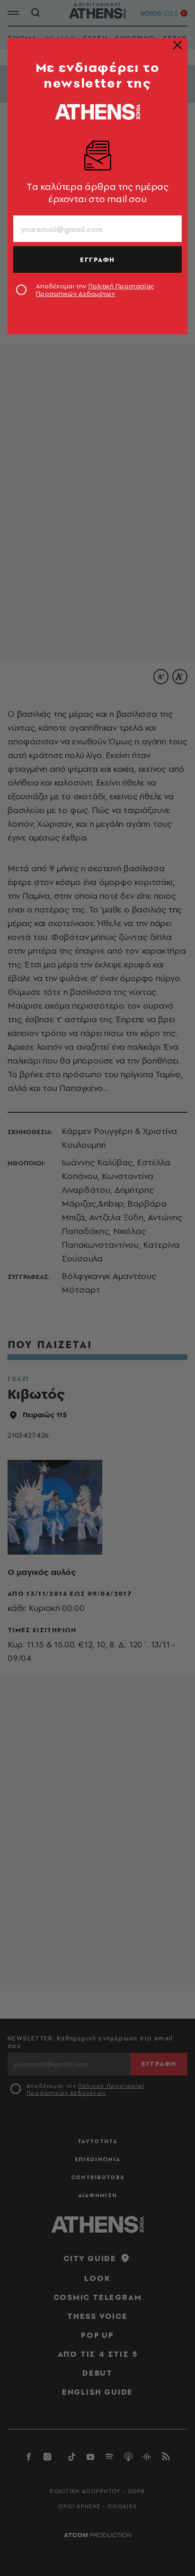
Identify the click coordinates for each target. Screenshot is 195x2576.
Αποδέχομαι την (95, 290)
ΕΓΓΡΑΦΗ (97, 259)
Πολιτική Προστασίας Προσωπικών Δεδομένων (95, 290)
